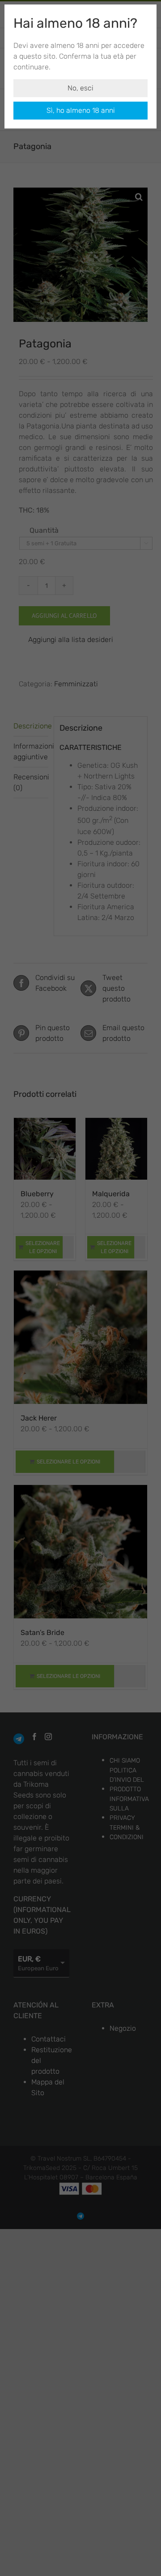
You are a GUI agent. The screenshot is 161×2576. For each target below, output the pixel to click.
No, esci (80, 88)
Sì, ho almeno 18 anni (81, 110)
